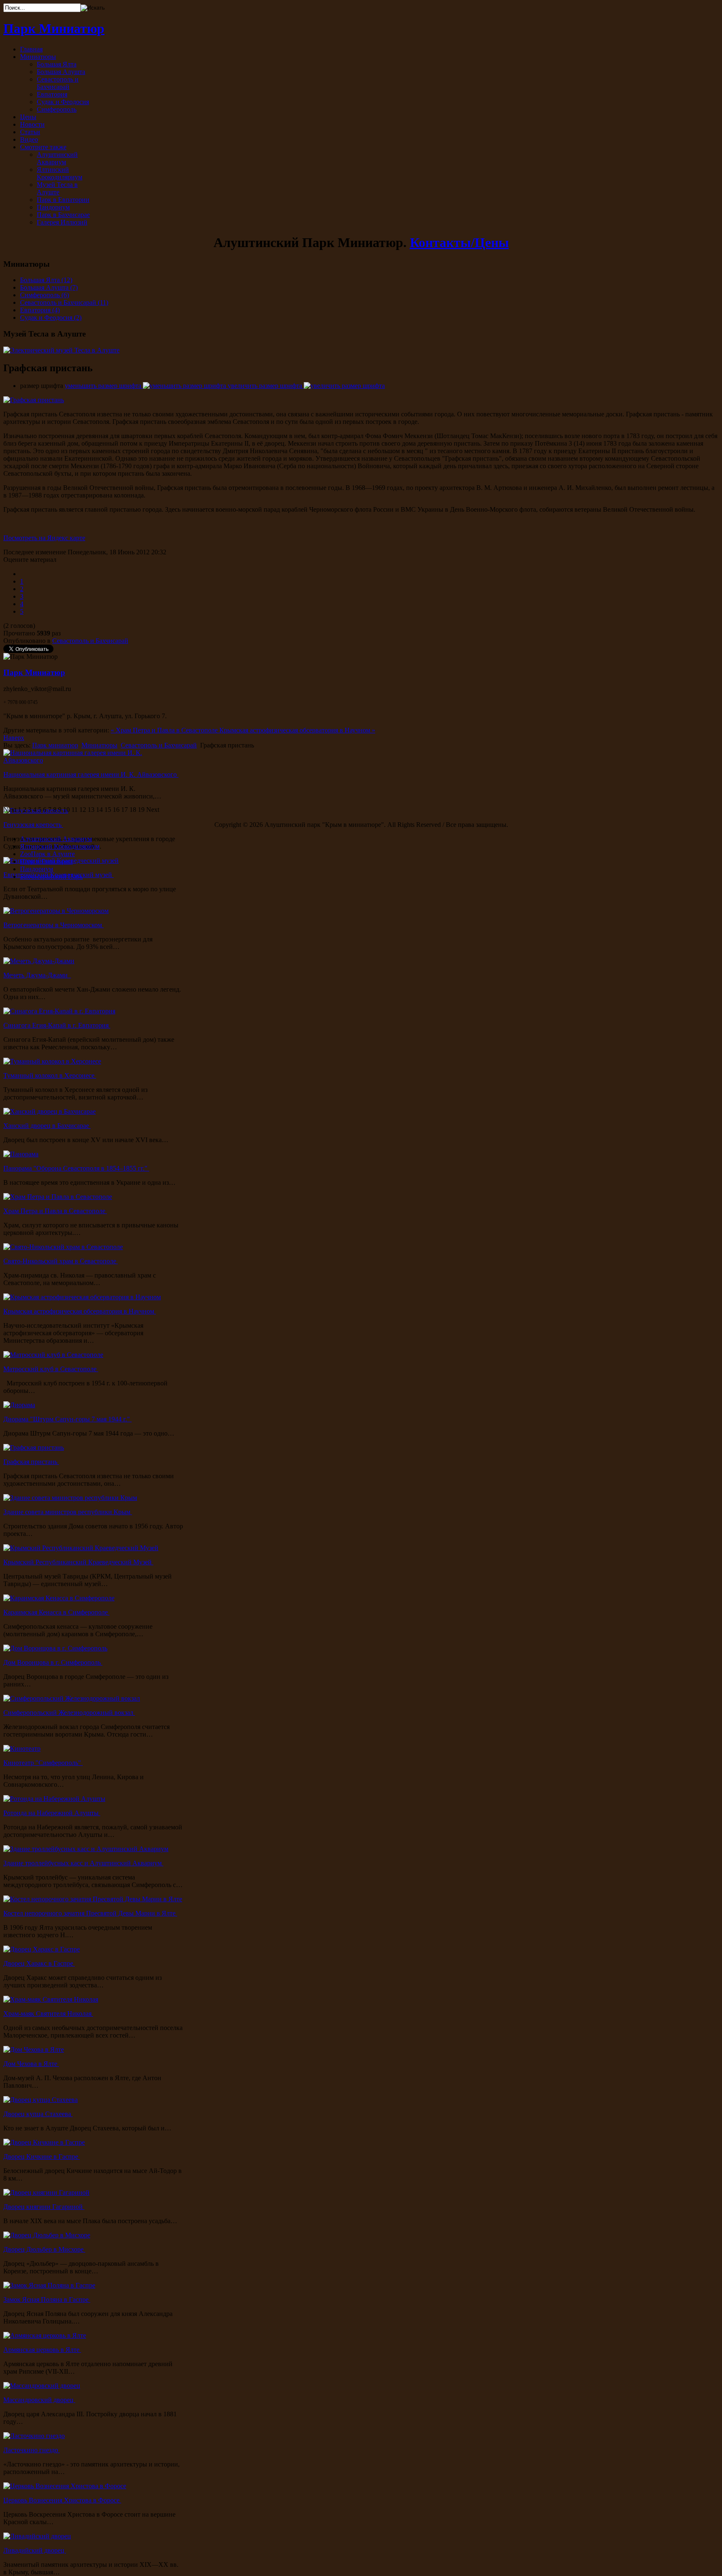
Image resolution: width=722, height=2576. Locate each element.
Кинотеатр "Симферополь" (43, 1763)
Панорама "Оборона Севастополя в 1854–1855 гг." (76, 1168)
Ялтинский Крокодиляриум (60, 846)
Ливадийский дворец (35, 2550)
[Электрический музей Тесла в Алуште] (61, 350)
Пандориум (37, 869)
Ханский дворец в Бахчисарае (47, 1126)
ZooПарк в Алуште (47, 854)
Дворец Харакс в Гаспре (39, 1963)
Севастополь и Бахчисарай (90, 641)
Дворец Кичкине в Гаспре (42, 2156)
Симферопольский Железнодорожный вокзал (69, 1713)
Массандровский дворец (39, 2400)
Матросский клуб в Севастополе (51, 1369)
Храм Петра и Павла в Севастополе (55, 1211)
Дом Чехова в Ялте (31, 2064)
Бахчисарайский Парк (51, 876)
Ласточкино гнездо (32, 2450)
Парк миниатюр (55, 745)
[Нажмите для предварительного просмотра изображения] (34, 400)
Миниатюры (99, 745)
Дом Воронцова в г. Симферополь (53, 1662)
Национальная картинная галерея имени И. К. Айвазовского (91, 774)
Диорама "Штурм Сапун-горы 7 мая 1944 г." (67, 1419)
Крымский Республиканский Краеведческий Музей (78, 1562)
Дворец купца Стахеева (38, 2114)
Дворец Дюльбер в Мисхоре (44, 2249)
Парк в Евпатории (46, 861)
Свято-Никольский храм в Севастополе (61, 1261)
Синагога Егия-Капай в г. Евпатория (57, 1025)
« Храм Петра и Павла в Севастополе (165, 730)
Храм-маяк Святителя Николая (48, 2014)
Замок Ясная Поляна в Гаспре (47, 2299)
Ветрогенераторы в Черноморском (53, 925)
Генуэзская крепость (33, 825)
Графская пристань (31, 1462)
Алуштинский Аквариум (56, 839)
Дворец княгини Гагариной (44, 2207)
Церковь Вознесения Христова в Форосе (62, 2500)
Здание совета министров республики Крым (68, 1512)
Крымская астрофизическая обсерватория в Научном (80, 1311)
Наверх (14, 738)
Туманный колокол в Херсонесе (50, 1075)
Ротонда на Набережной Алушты (52, 1813)
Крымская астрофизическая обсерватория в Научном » (297, 730)
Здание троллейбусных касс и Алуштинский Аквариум (83, 1863)
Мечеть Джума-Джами (37, 975)
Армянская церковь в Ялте (42, 2350)
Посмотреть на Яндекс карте (44, 538)
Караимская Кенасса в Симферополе (56, 1612)
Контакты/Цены (459, 242)
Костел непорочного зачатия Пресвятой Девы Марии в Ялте (90, 1913)
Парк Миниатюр (34, 672)
